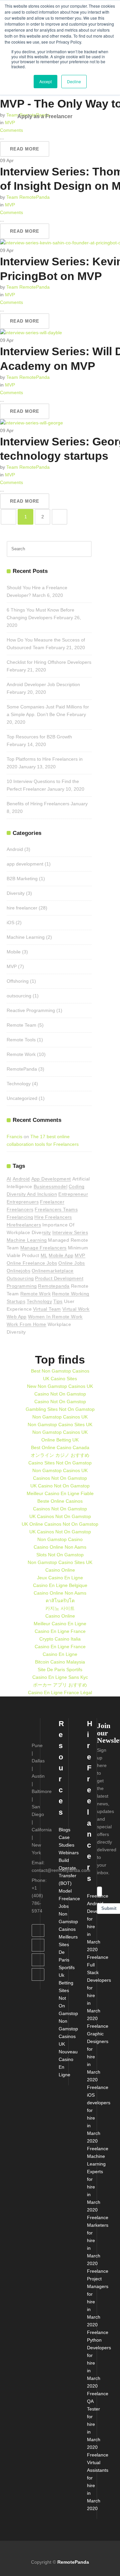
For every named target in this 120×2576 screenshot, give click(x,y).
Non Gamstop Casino (60, 1539)
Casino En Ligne (60, 1654)
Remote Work (21, 1054)
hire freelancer (22, 908)
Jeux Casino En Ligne (60, 1578)
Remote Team (21, 1025)
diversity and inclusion (32, 1194)
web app (17, 1317)
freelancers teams (56, 1209)
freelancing (20, 1217)
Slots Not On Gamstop (60, 1555)
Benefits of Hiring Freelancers (38, 804)
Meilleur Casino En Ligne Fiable (60, 1493)
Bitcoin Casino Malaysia (60, 1662)
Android (15, 849)
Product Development (59, 1278)
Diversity (16, 893)
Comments (11, 212)
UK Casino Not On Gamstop (60, 1486)
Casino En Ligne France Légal (60, 1692)
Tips (58, 1301)
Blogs (64, 1830)
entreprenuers (23, 1202)
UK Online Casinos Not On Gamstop (60, 1524)
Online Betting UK (60, 1440)
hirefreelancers (24, 1225)
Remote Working (71, 1294)
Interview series (70, 1232)
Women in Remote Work (55, 1317)
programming (22, 1286)
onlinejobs (18, 1271)
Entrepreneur (73, 1194)
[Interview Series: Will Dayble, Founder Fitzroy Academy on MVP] (31, 333)
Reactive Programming (31, 1010)
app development (25, 864)
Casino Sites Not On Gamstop (60, 1463)
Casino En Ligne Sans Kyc (60, 1677)
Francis (14, 1137)
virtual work (76, 1309)
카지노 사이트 (60, 1608)
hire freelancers (53, 1217)
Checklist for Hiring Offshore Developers (49, 662)
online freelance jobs (32, 1263)
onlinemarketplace (53, 1271)
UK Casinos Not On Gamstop (60, 1516)
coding (76, 1186)
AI (9, 1179)
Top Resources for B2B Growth (39, 737)
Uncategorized (22, 1098)
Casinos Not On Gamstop (60, 1478)
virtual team (47, 1309)
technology (39, 1301)
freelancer (52, 1202)
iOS (10, 922)
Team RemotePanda (28, 197)
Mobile (14, 952)
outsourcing (19, 996)
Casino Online (60, 1570)
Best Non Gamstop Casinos (60, 1371)
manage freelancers (43, 1248)
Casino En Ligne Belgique (60, 1585)
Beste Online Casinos (60, 1501)
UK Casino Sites (60, 1379)
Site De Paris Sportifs (60, 1670)
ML (44, 1255)
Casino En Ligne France (60, 1631)
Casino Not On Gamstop (60, 1394)
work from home (26, 1324)
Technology (19, 1084)
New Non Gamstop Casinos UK (60, 1386)
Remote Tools (21, 1040)
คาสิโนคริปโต (60, 1601)
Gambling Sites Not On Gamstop (60, 1409)
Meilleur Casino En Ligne (60, 1624)
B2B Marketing (22, 879)
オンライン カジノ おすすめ (60, 1455)
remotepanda (54, 1286)
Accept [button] (45, 81)
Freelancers (20, 1209)
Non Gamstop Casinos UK (60, 1417)
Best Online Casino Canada (60, 1447)
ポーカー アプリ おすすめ (60, 1685)
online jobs (71, 1263)
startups (16, 1301)
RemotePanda (22, 1069)
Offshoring (18, 981)
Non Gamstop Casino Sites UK (60, 1424)
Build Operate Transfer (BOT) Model (67, 1876)
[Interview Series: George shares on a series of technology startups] (31, 423)
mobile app (61, 1255)
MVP (10, 123)
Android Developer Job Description (43, 684)
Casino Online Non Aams (60, 1547)
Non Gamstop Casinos (68, 1922)
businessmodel (50, 1186)
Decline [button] (74, 81)
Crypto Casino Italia (60, 1639)
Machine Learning (26, 937)
